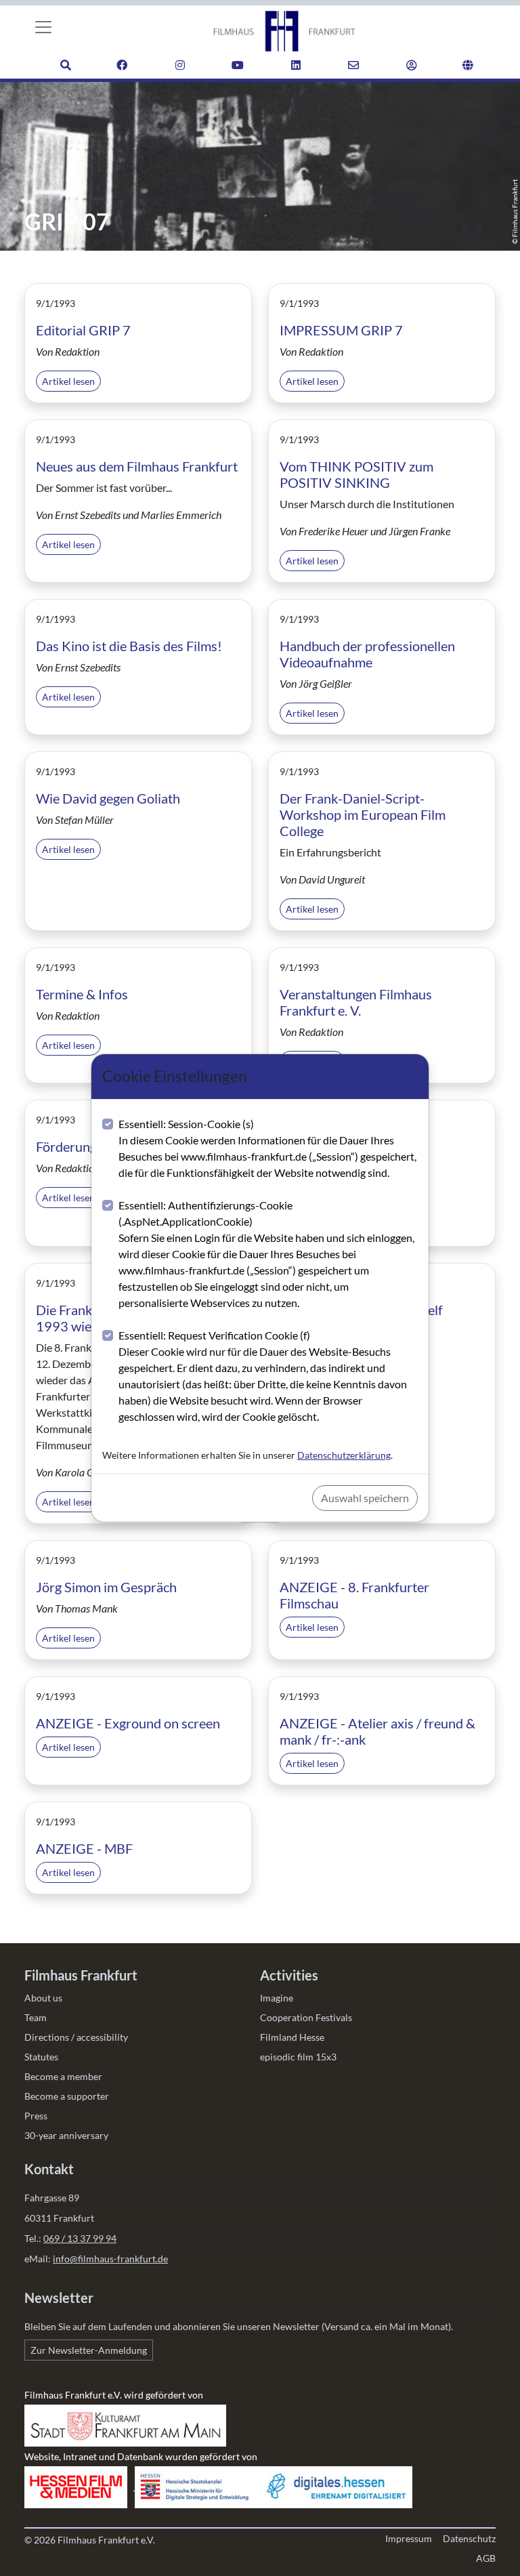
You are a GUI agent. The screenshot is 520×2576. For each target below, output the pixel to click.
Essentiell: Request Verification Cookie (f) (263, 1376)
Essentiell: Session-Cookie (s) (267, 1148)
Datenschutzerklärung (344, 1455)
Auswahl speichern (365, 1498)
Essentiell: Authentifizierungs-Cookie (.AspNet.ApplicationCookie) (266, 1254)
